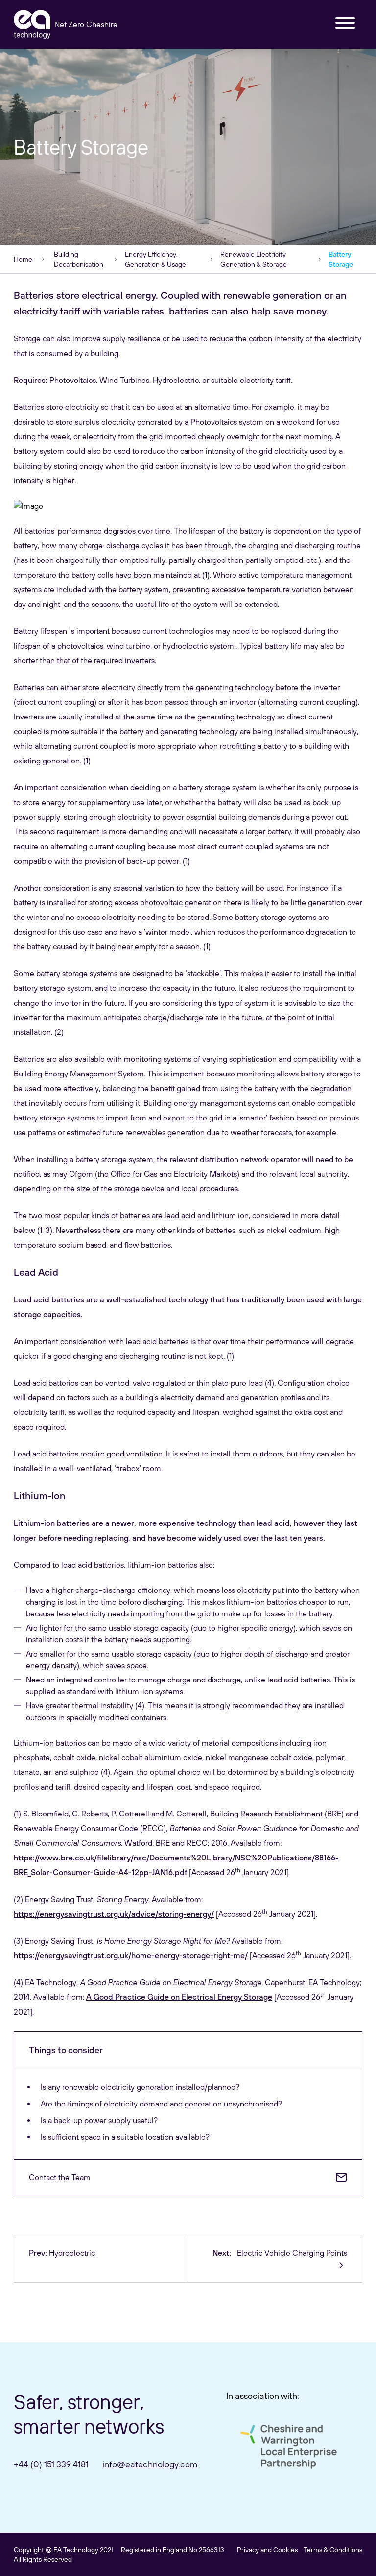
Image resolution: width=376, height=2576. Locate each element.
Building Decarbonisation (79, 259)
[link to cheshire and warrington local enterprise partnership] (289, 2447)
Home (23, 259)
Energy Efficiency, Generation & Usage (155, 259)
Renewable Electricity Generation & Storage (254, 259)
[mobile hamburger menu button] (345, 24)
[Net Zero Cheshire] (32, 24)
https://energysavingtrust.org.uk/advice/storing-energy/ (114, 1914)
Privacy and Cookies (267, 2550)
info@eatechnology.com (150, 2464)
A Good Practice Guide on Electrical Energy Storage (179, 1997)
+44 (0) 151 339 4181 (51, 2464)
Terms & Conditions (333, 2550)
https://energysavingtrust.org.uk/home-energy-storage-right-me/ (131, 1955)
